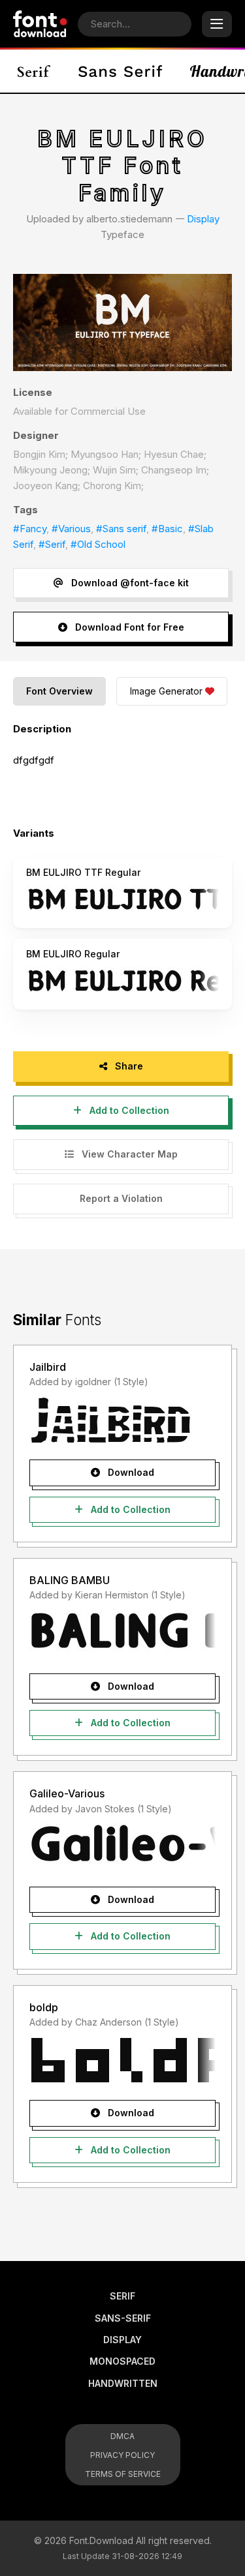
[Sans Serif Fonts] (121, 71)
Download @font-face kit (129, 583)
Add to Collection (128, 1110)
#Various (71, 529)
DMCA (122, 2436)
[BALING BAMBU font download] (122, 1634)
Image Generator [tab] (166, 691)
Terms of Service (123, 2474)
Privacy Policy (122, 2455)
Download (130, 1472)
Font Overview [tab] (59, 691)
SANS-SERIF (123, 2318)
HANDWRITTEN (123, 2383)
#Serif (52, 544)
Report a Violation (121, 1198)
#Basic (167, 529)
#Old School (98, 544)
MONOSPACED (122, 2361)
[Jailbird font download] (122, 1420)
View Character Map (128, 1154)
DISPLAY (122, 2340)
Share (128, 1066)
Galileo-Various (67, 1793)
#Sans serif (121, 529)
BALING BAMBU (70, 1580)
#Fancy (30, 529)
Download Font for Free (128, 627)
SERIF (122, 2296)
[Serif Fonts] (34, 71)
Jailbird (48, 1367)
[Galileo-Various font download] (122, 1847)
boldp (44, 2007)
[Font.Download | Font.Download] (40, 24)
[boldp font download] (122, 2060)
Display (203, 219)
